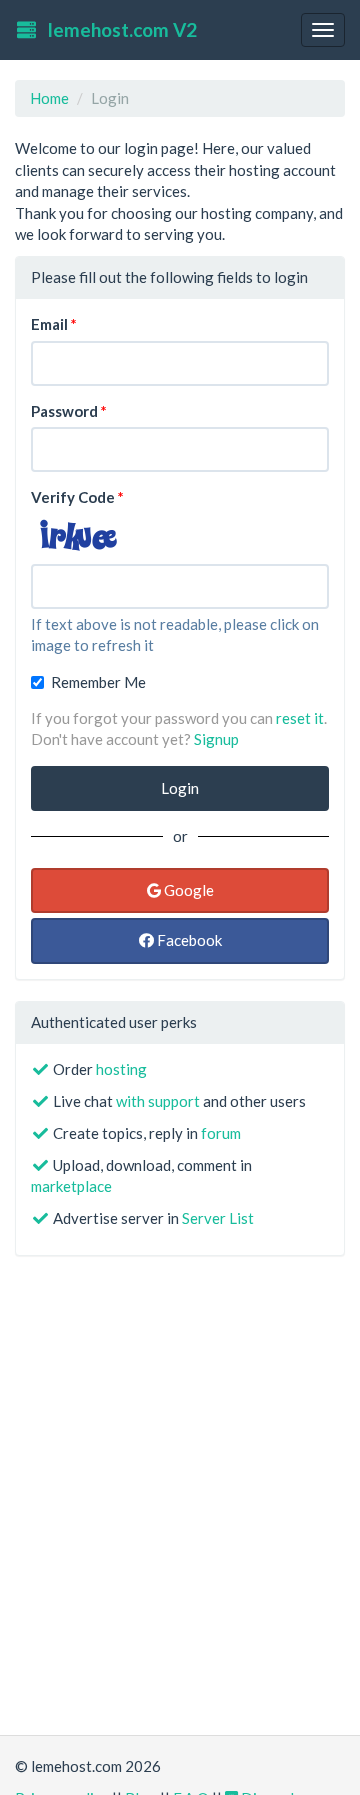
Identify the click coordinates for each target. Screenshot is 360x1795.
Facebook (188, 940)
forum (221, 1133)
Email (49, 324)
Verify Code (73, 497)
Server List (218, 1218)
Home (49, 98)
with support (158, 1101)
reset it (300, 718)
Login (180, 788)
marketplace (71, 1186)
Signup (216, 739)
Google (187, 890)
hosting (121, 1069)
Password (64, 411)
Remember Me (98, 682)
